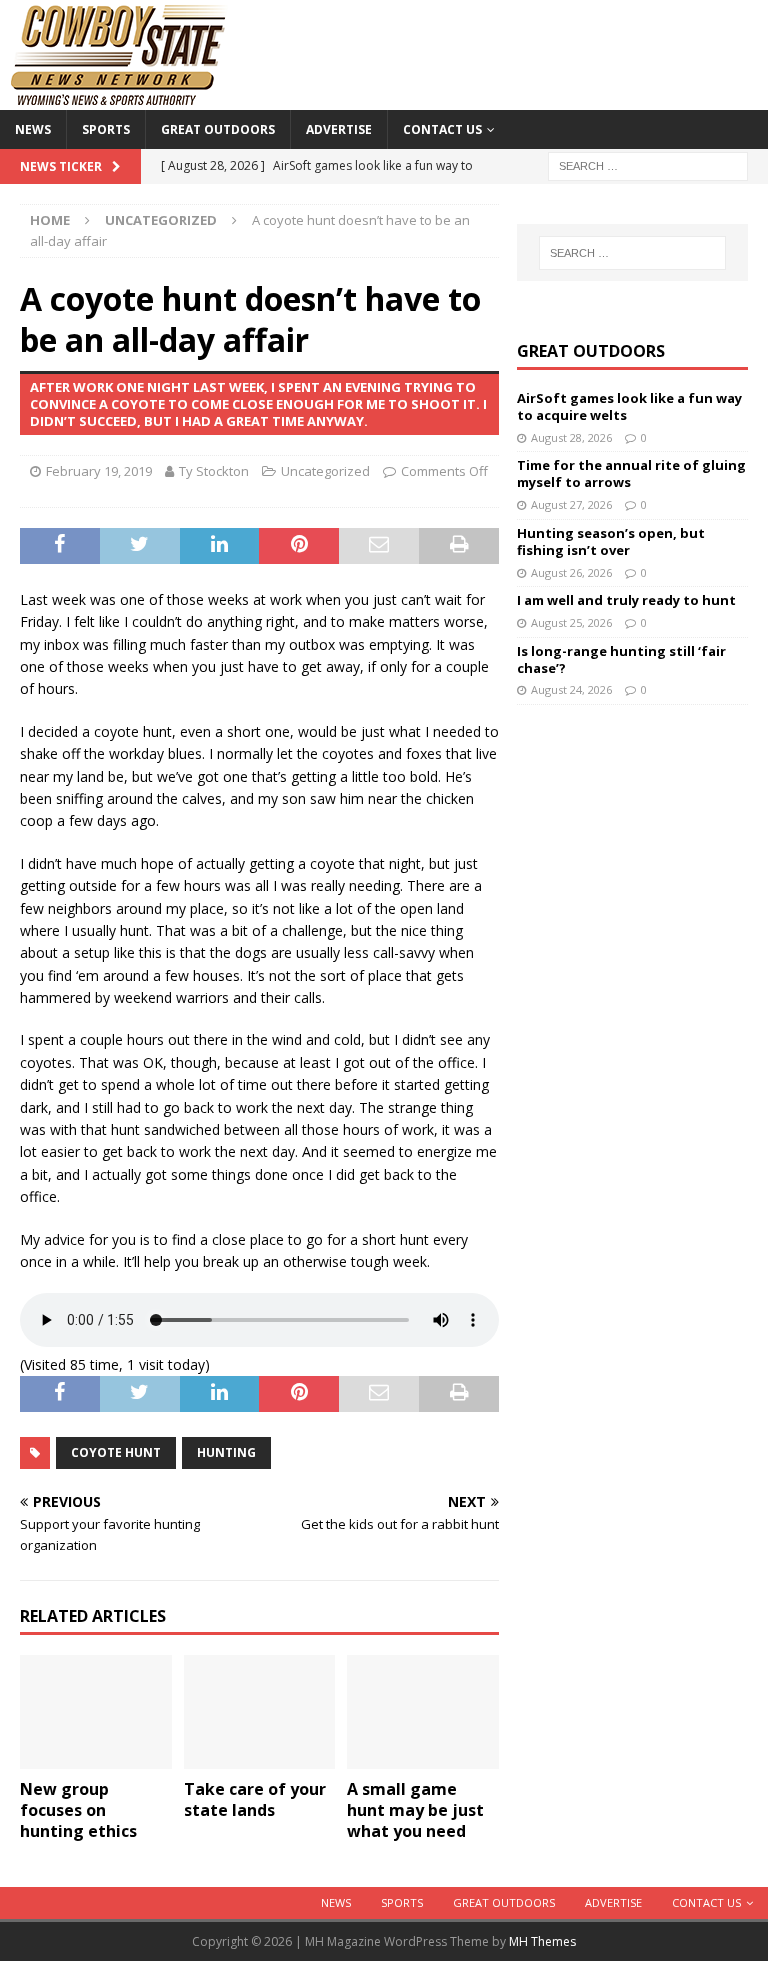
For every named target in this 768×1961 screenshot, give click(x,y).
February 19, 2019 (99, 471)
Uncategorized (325, 471)
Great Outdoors (218, 129)
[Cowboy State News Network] (120, 98)
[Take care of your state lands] (260, 1712)
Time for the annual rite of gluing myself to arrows (631, 473)
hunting (226, 1452)
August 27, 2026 (571, 504)
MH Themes (542, 1941)
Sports (106, 129)
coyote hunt (116, 1452)
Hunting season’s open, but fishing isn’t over (611, 541)
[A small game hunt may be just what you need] (423, 1712)
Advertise (339, 129)
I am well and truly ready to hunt (626, 600)
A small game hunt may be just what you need (415, 1810)
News (33, 129)
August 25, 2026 (571, 622)
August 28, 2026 (571, 437)
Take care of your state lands (255, 1799)
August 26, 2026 (571, 572)
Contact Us (442, 129)
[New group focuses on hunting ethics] (96, 1712)
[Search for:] (648, 164)
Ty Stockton (214, 471)
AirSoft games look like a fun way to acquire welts (629, 406)
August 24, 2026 (571, 689)
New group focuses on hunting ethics (78, 1810)
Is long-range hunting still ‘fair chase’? (621, 659)
